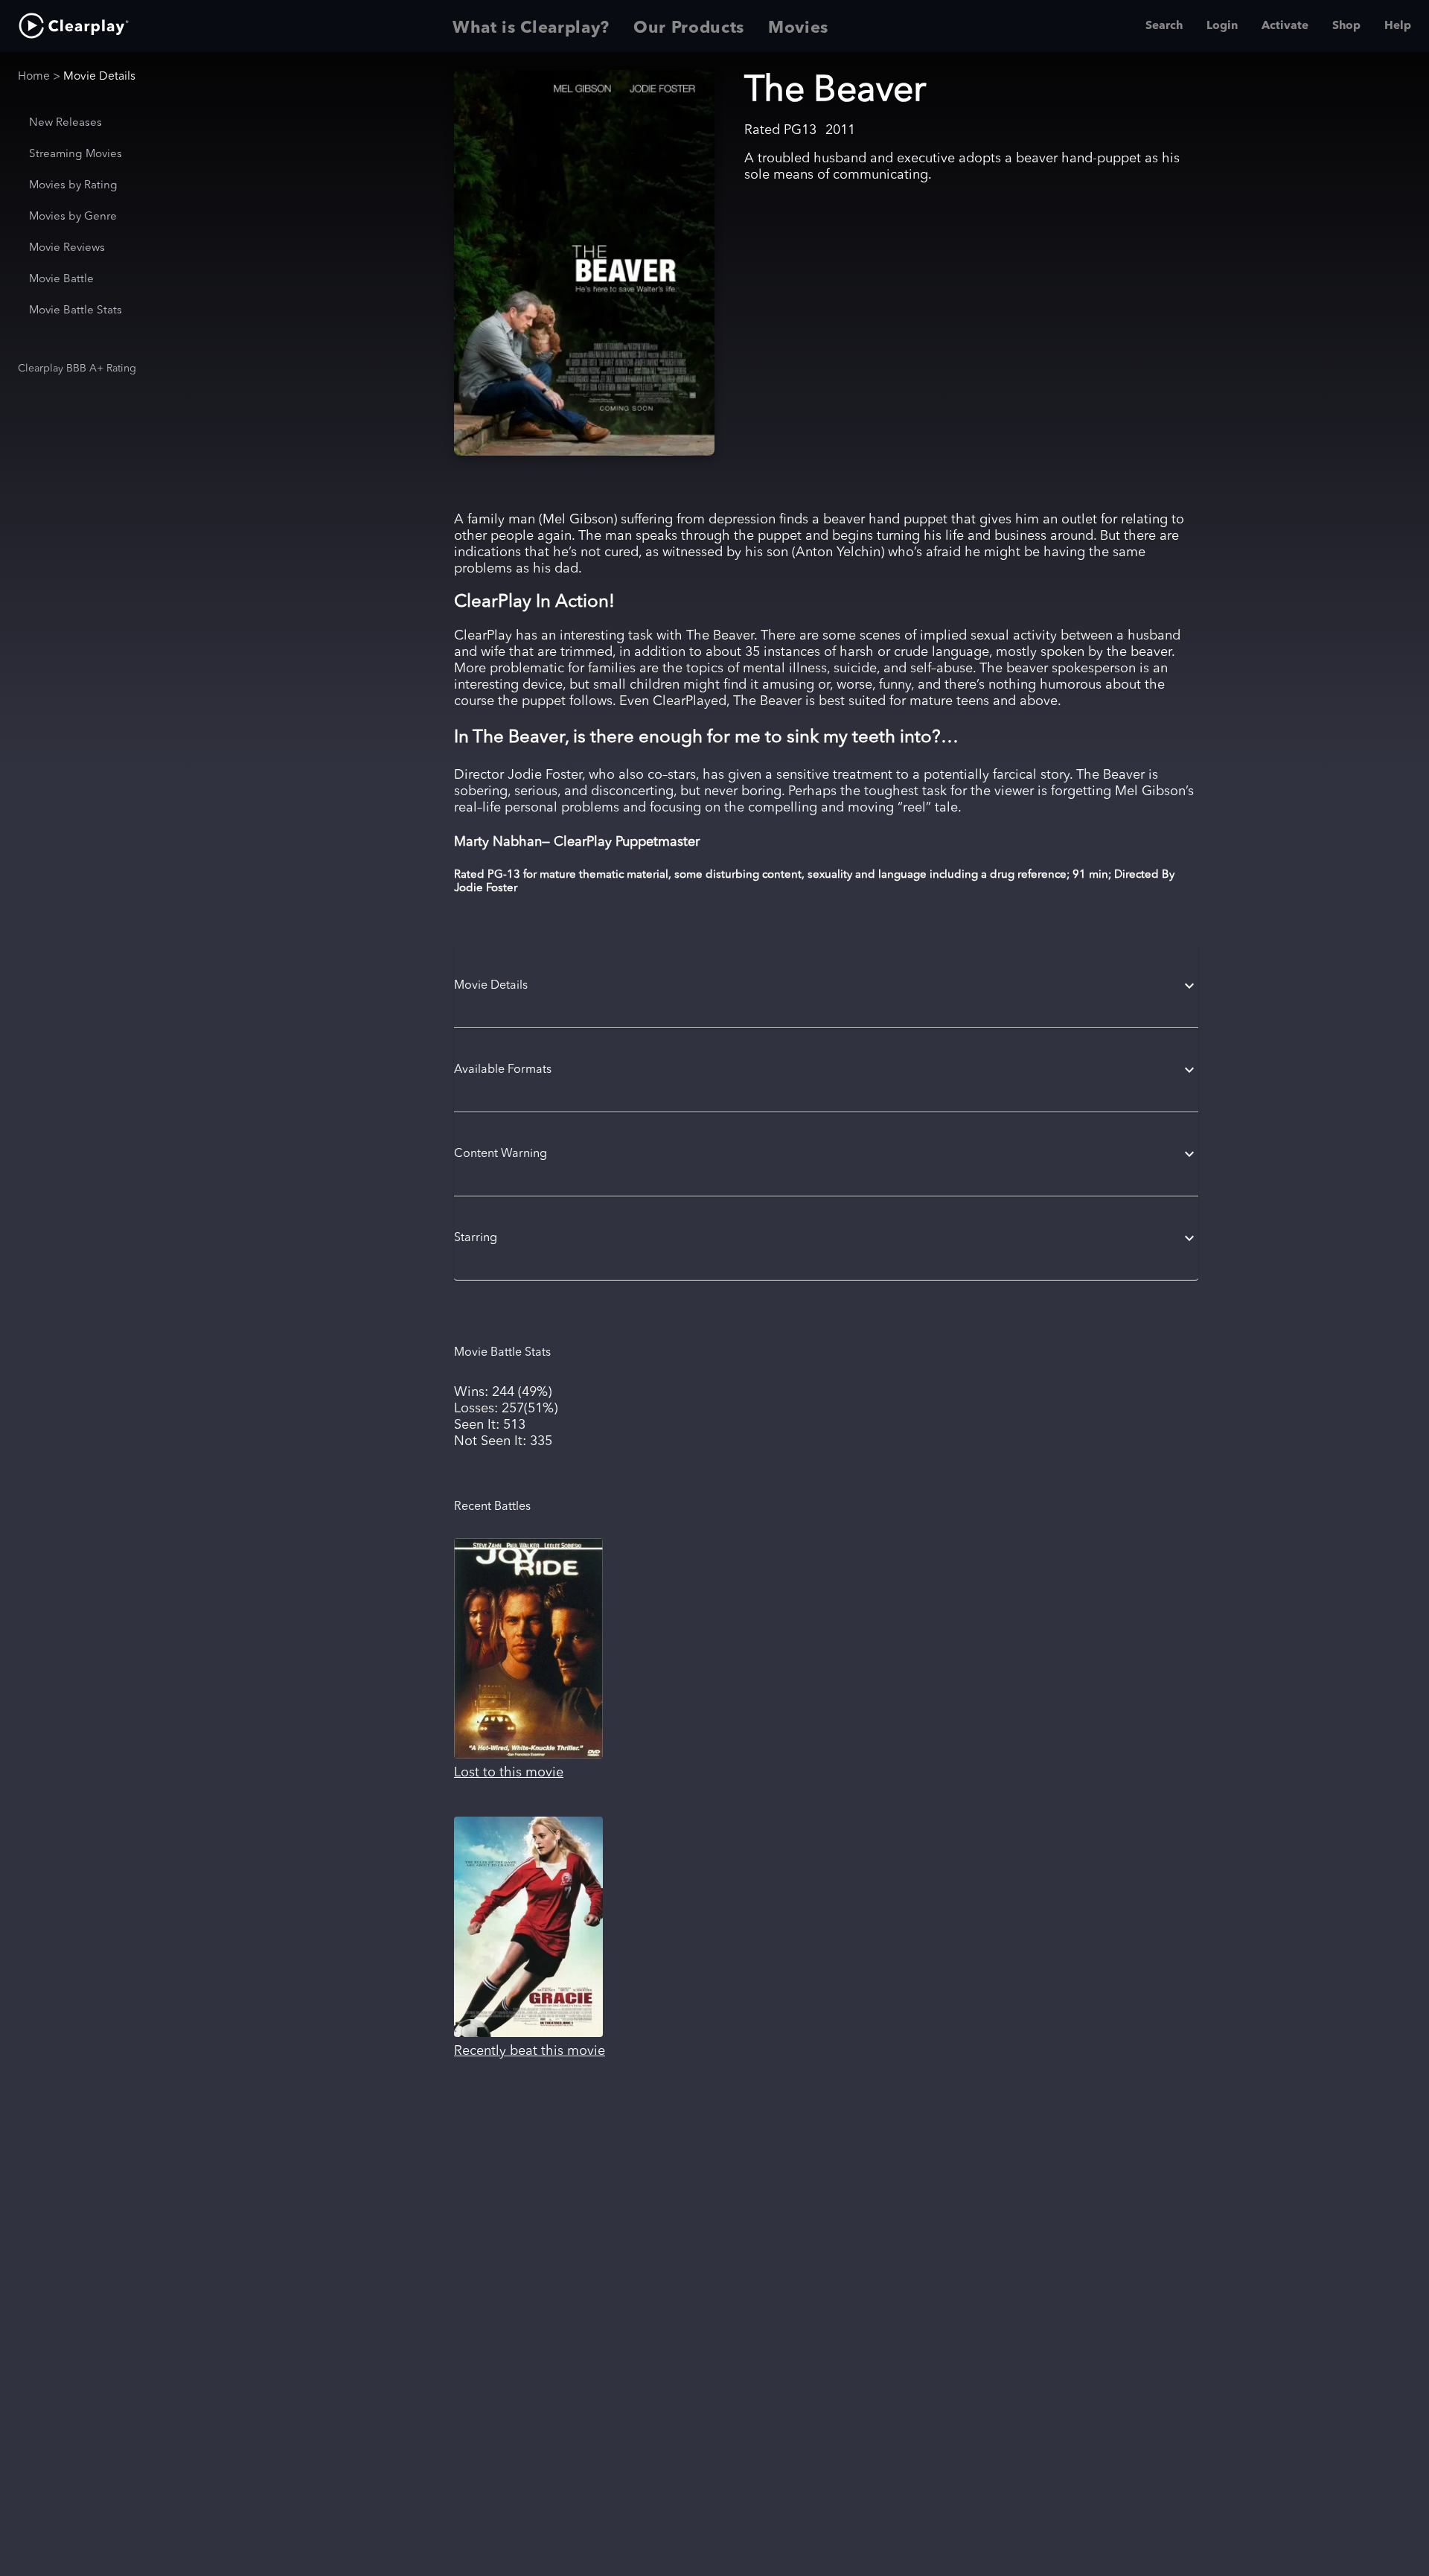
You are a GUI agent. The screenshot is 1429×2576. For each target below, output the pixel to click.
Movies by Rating (73, 186)
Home (34, 77)
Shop (1346, 26)
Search (1164, 26)
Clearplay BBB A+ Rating (77, 369)
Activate (1285, 26)
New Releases (65, 123)
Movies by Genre (73, 217)
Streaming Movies (76, 154)
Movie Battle (61, 280)
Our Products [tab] (689, 28)
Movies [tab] (798, 28)
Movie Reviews (67, 248)
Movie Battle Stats (76, 311)
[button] (826, 986)
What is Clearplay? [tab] (531, 28)
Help (1398, 26)
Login (1222, 26)
